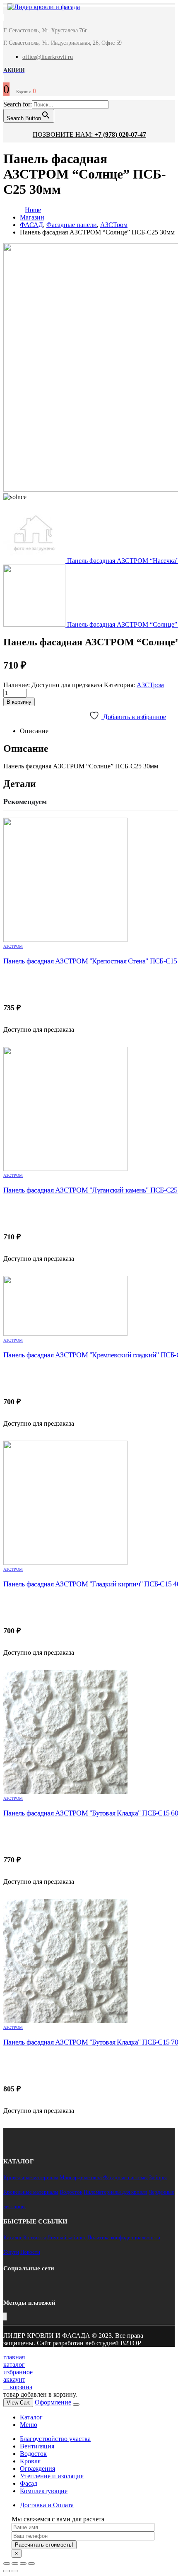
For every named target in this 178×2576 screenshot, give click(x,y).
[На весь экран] (23, 2564)
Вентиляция (37, 2446)
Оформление (53, 2402)
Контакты (35, 2237)
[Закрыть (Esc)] (7, 2564)
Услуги (11, 2252)
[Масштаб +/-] (31, 2564)
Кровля (30, 2461)
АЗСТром (150, 685)
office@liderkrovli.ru (48, 57)
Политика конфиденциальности (124, 2237)
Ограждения (37, 2469)
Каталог (13, 2237)
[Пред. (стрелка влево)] (7, 2571)
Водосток (71, 2192)
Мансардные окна (81, 2177)
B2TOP (131, 2343)
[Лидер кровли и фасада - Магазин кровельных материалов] (40, 8)
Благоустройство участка (55, 2439)
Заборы (158, 2177)
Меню (29, 2425)
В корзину (19, 702)
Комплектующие (44, 2491)
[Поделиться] (15, 2564)
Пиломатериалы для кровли (115, 2192)
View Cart (18, 2403)
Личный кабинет (67, 2237)
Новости (30, 2252)
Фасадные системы (125, 2177)
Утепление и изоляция (52, 2476)
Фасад (29, 2483)
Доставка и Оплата (47, 2505)
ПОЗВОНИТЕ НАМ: (89, 134)
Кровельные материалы (31, 2177)
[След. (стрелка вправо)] (15, 2571)
